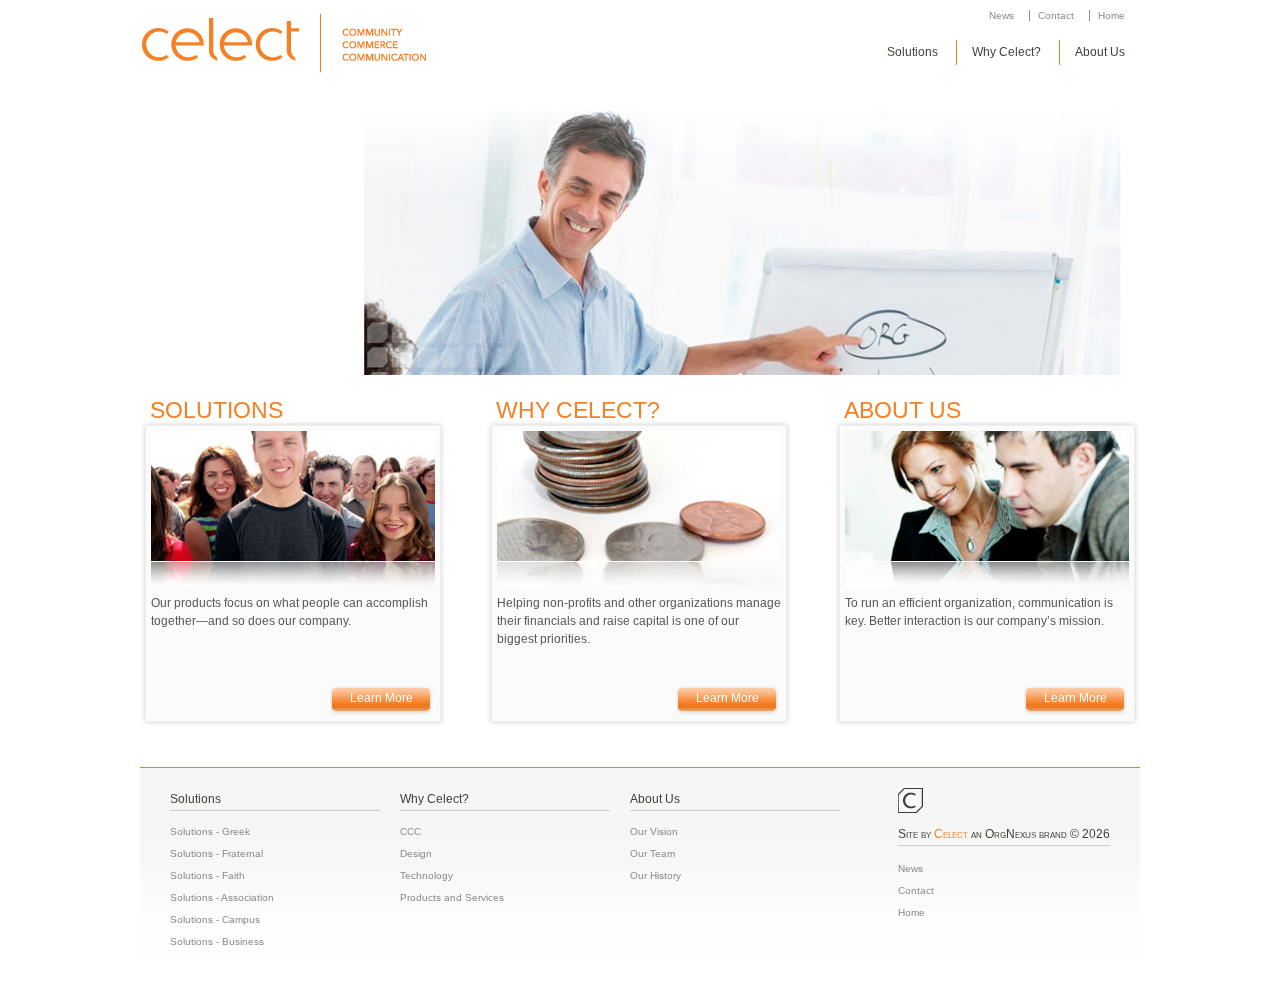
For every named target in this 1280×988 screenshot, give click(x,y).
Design (416, 853)
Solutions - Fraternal (216, 853)
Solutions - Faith (207, 875)
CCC (410, 831)
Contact (1056, 15)
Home (1111, 15)
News (1001, 15)
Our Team (652, 853)
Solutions (912, 52)
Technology (426, 875)
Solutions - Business (217, 941)
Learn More (381, 698)
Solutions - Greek (210, 831)
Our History (655, 875)
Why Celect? (1006, 52)
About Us (1100, 52)
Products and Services (452, 897)
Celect (951, 834)
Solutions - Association (222, 897)
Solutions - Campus (215, 919)
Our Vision (654, 831)
